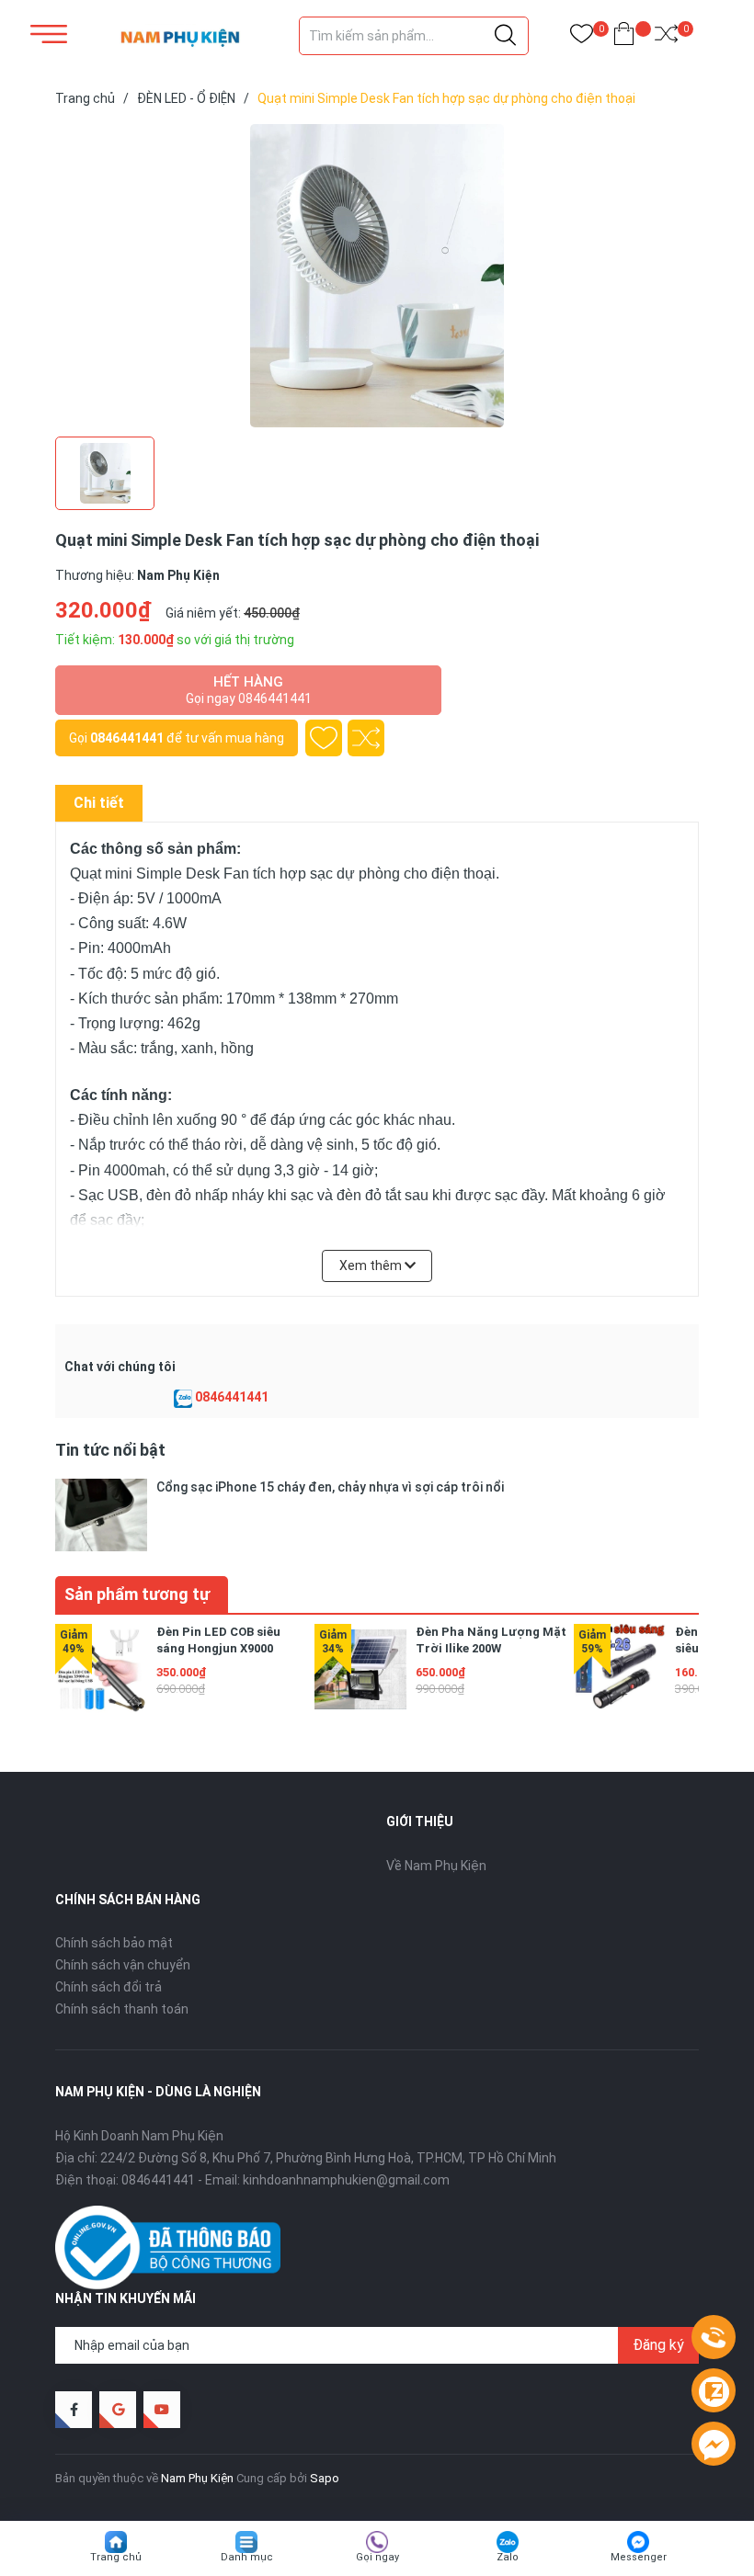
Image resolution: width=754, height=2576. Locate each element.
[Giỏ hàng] (624, 37)
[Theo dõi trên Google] (118, 2410)
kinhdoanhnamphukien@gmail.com (346, 2180)
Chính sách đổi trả (109, 1987)
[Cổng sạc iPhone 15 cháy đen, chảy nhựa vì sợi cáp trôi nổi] (101, 1515)
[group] (377, 276)
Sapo (325, 2478)
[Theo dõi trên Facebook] (74, 2410)
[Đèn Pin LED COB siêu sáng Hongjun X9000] (101, 1670)
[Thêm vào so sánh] (366, 738)
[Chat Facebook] (714, 2445)
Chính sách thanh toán (122, 2009)
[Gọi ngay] (714, 2338)
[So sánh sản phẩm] (666, 37)
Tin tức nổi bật (110, 1450)
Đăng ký (658, 2345)
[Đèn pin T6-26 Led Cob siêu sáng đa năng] (620, 1670)
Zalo (508, 2557)
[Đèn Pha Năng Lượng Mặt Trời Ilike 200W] (360, 1670)
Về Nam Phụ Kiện (436, 1866)
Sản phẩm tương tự (137, 1594)
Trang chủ (116, 2557)
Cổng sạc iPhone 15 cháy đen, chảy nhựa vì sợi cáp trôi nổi (330, 1487)
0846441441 (127, 738)
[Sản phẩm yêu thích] (582, 37)
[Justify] (505, 36)
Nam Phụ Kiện (197, 2478)
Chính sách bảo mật (114, 1943)
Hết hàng (249, 690)
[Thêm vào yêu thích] (324, 738)
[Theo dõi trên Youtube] (162, 2410)
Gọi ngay (377, 2557)
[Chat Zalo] (183, 1398)
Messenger (639, 2557)
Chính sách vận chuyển (123, 1965)
